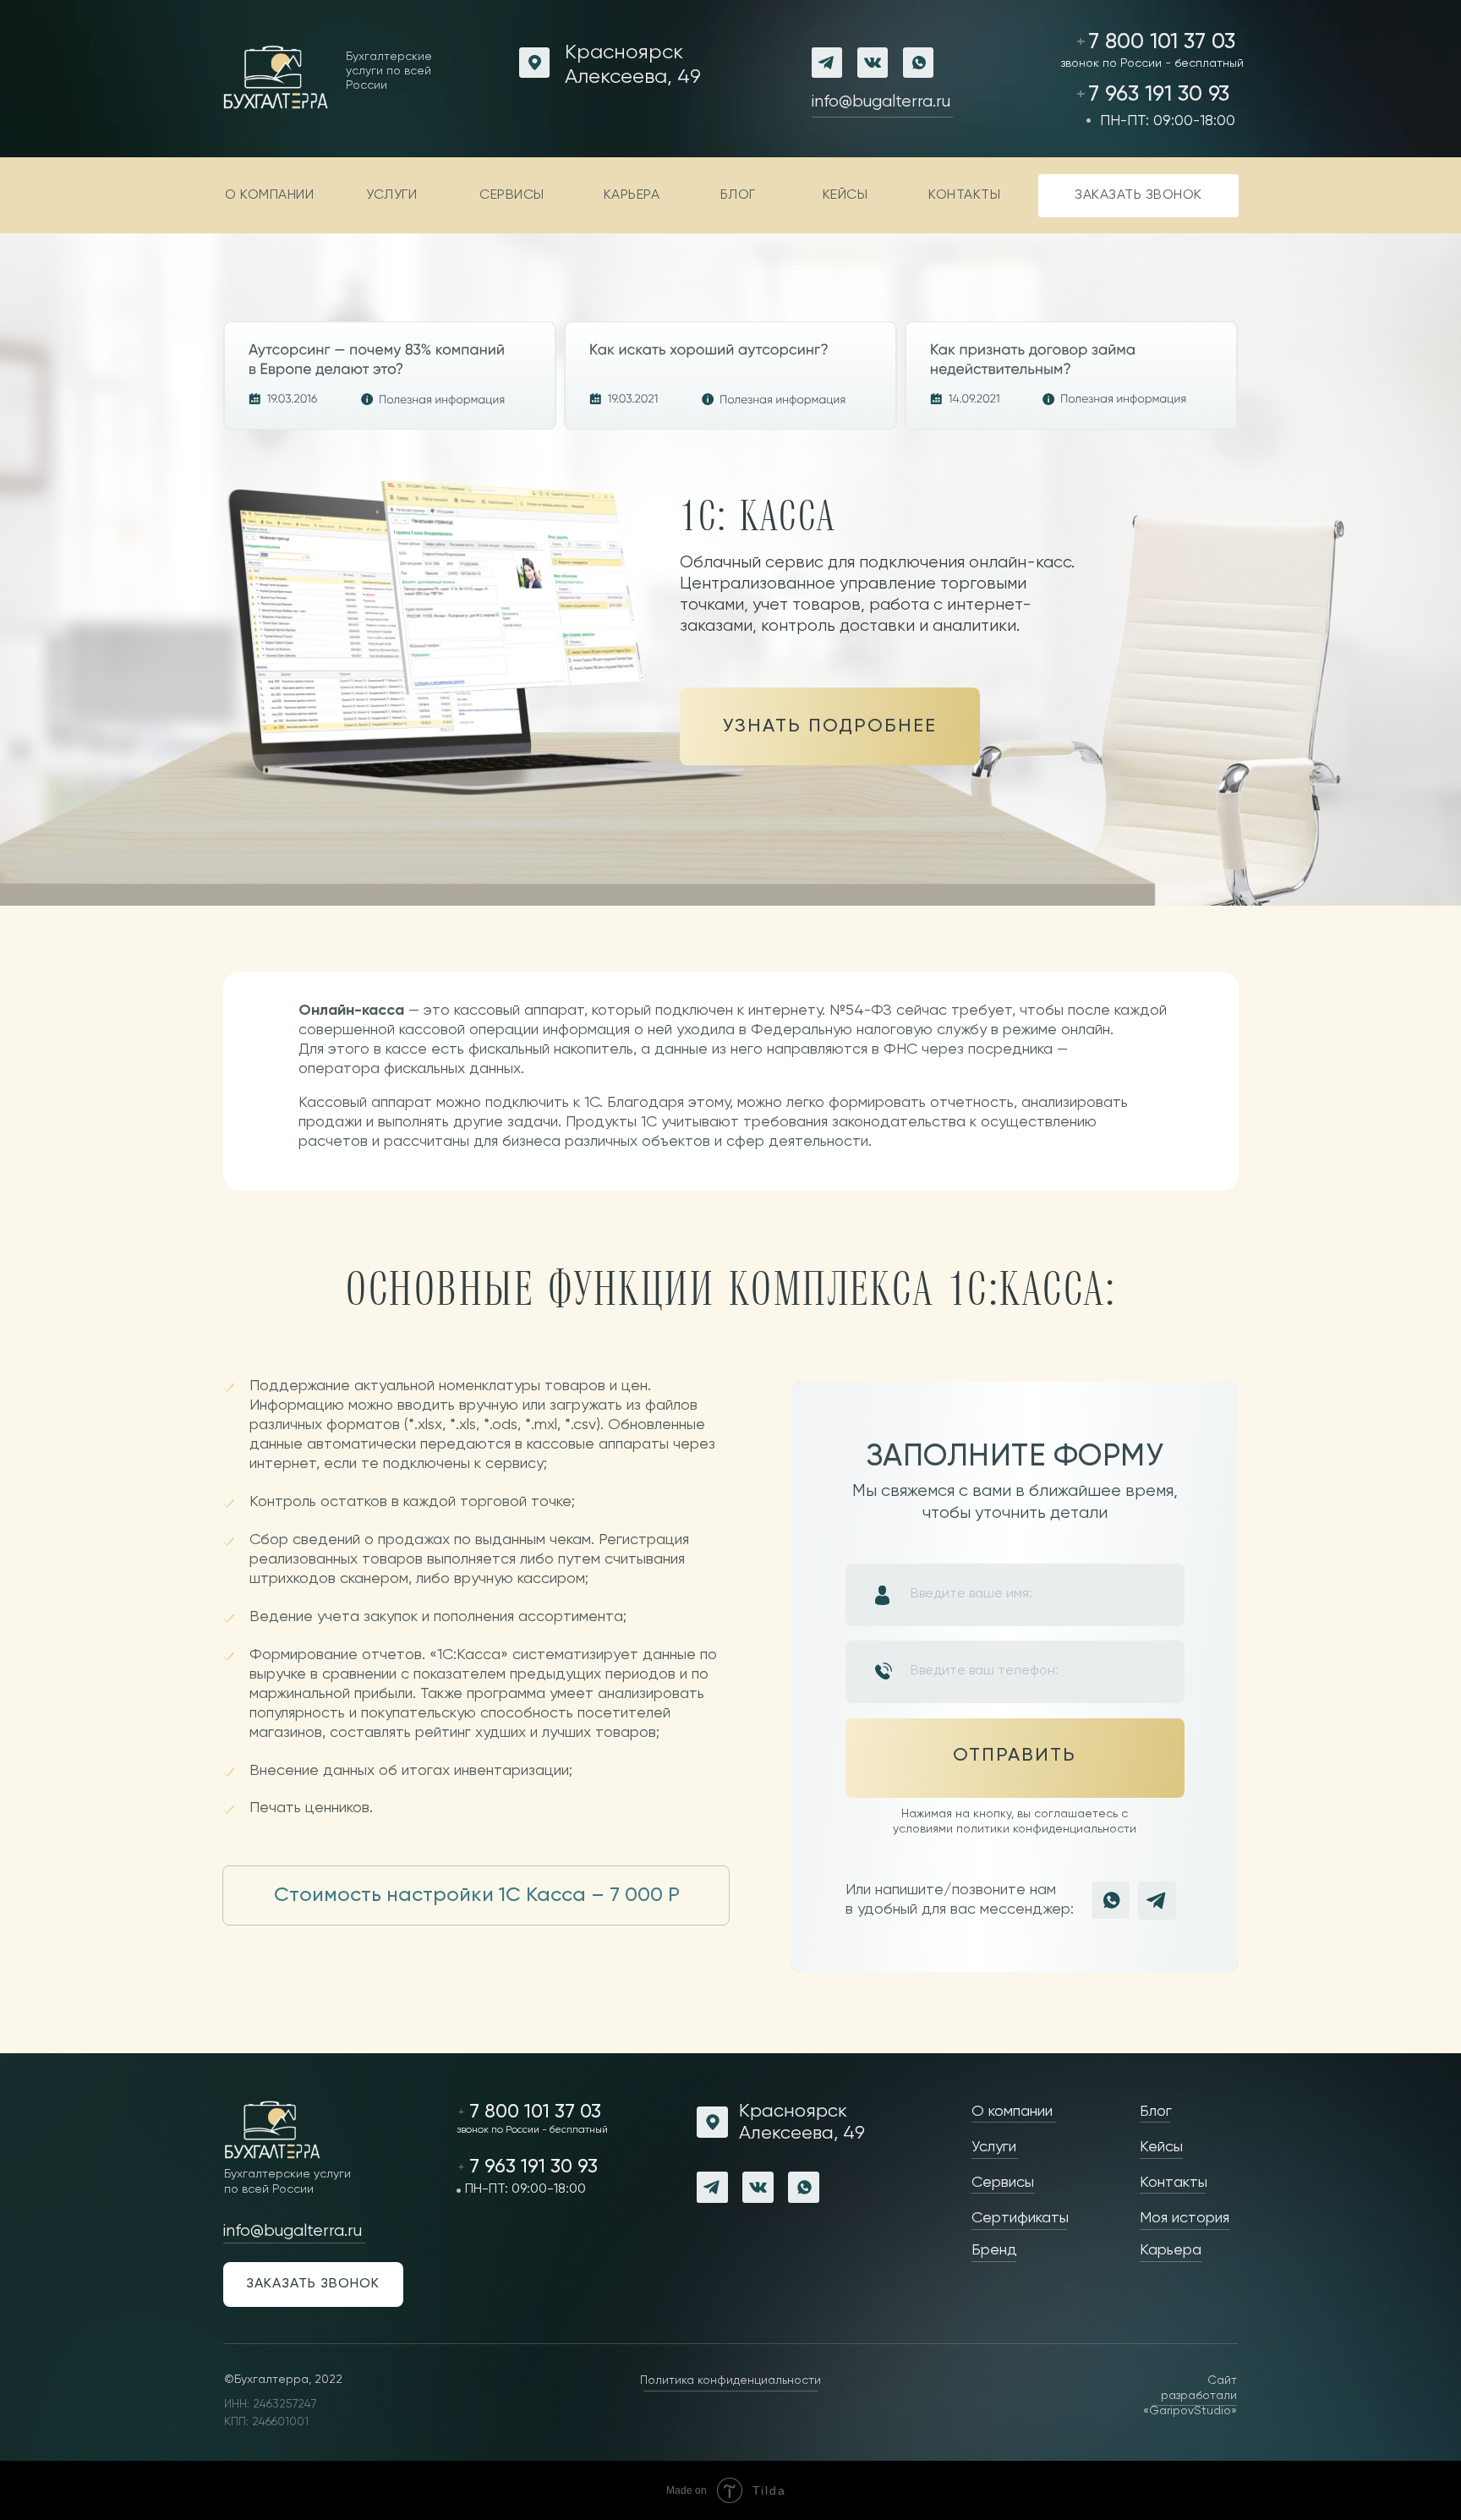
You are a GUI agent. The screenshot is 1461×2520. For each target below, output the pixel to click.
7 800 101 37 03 (1162, 42)
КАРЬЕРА (632, 195)
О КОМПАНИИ (269, 195)
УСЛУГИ (391, 195)
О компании (1012, 2112)
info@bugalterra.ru (881, 102)
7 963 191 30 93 (1159, 95)
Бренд (994, 2250)
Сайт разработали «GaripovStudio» (1190, 2396)
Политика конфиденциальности (730, 2380)
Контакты (964, 195)
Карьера (1171, 2250)
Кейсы (845, 195)
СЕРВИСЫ (512, 195)
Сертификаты (1020, 2218)
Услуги (994, 2147)
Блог (738, 195)
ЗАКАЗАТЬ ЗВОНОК (1138, 195)
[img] (730, 375)
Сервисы (1003, 2183)
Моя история (1185, 2218)
